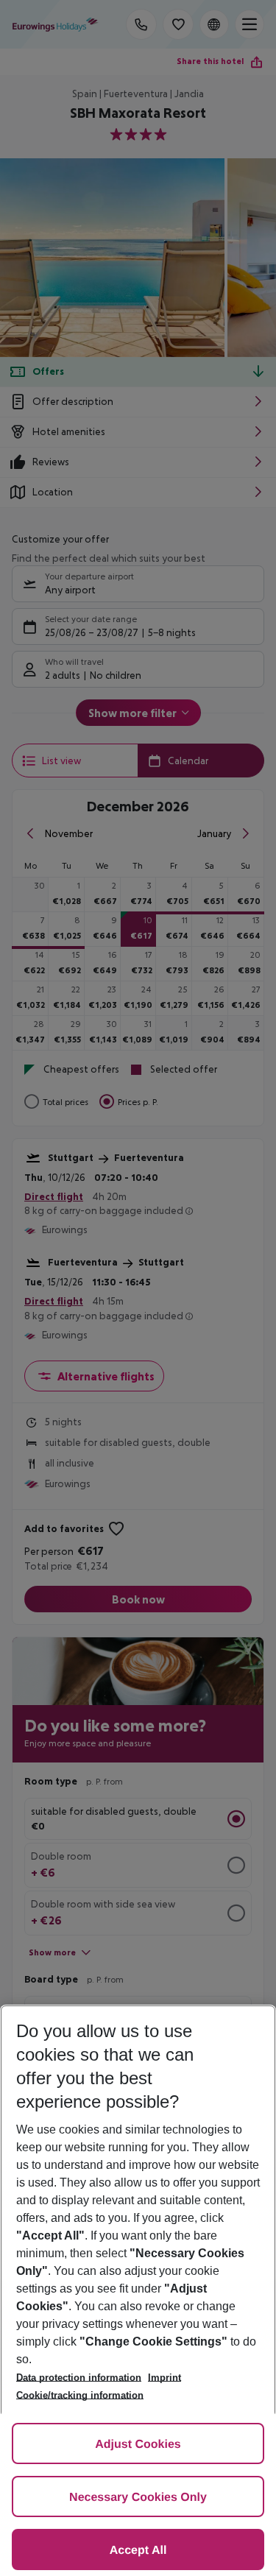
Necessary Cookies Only (138, 2498)
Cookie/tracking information (80, 2395)
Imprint (164, 2378)
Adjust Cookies (138, 2445)
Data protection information (79, 2378)
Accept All (138, 2551)
